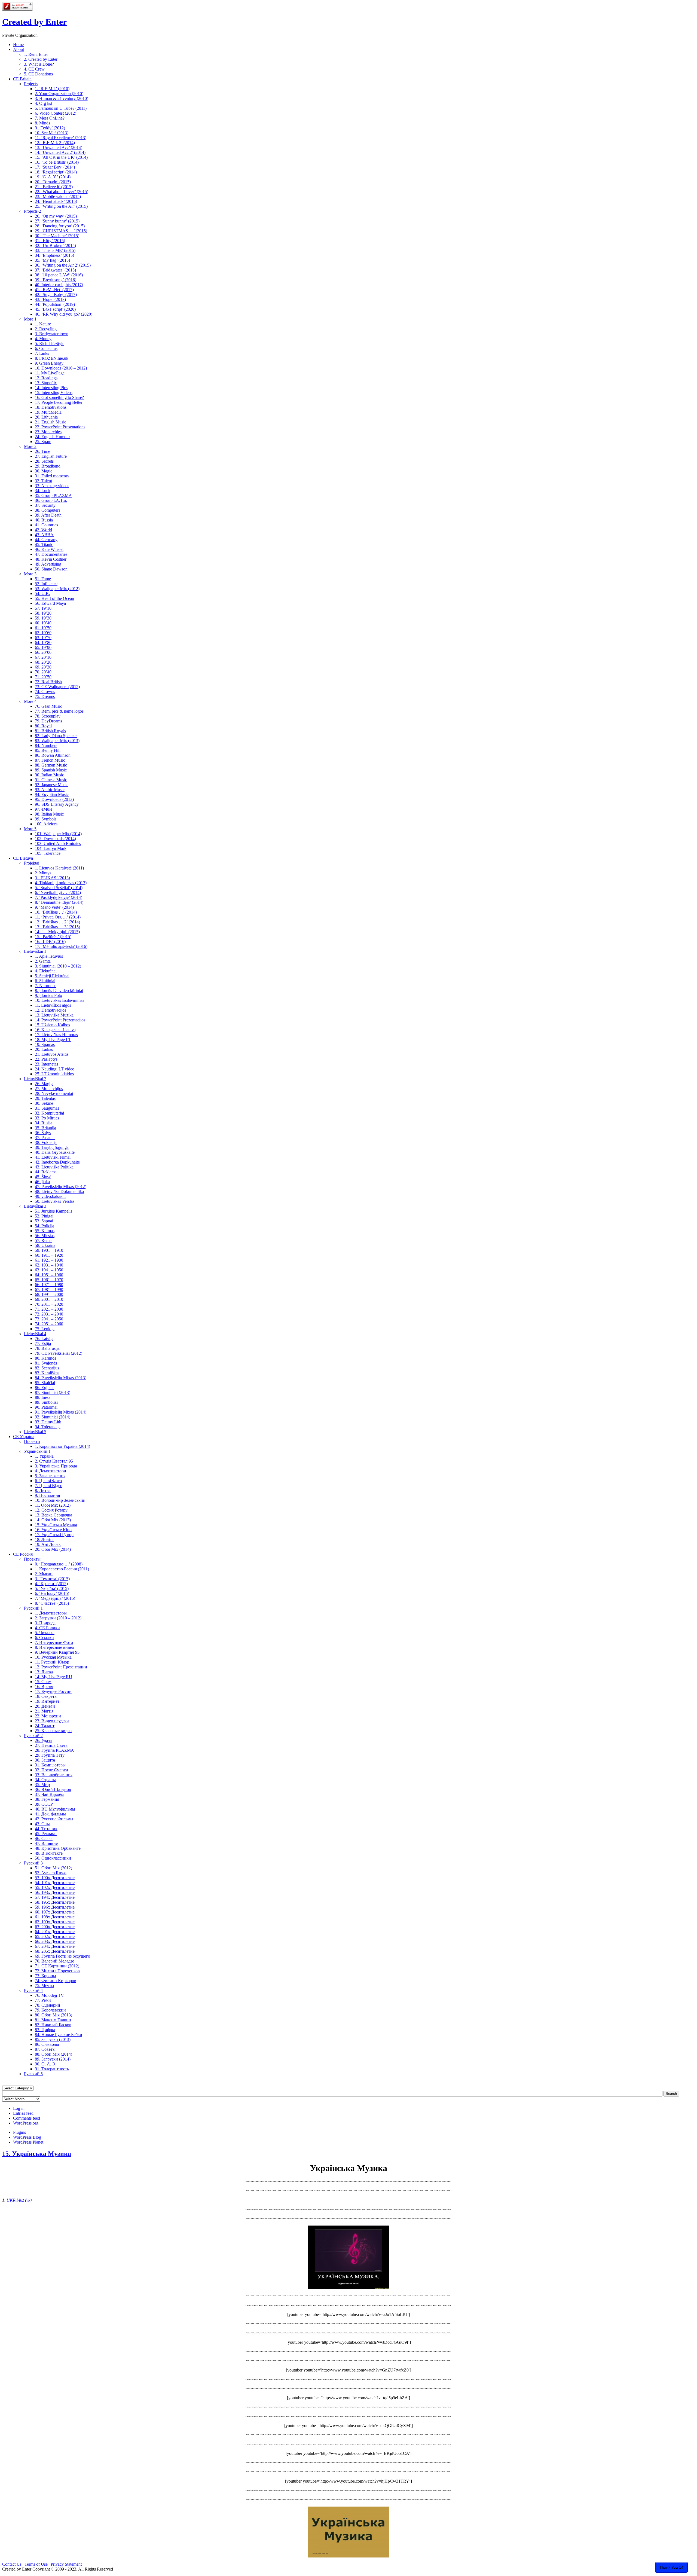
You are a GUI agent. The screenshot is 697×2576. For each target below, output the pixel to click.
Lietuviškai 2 (35, 1079)
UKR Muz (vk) (19, 2200)
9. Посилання (47, 1495)
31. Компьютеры (50, 1765)
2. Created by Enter (41, 59)
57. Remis (44, 1240)
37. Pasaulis (45, 1138)
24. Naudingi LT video (55, 1069)
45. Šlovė (43, 1177)
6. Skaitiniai (45, 981)
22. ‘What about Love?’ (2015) (62, 192)
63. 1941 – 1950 (49, 1270)
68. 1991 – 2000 (49, 1294)
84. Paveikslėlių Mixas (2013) (61, 1378)
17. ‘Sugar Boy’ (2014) (55, 167)
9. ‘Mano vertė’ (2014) (54, 907)
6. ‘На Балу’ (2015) (52, 1593)
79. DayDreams (48, 721)
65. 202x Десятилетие (55, 1936)
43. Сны (42, 1824)
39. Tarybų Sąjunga (52, 1147)
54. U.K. (42, 593)
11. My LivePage (50, 373)
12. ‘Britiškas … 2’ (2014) (57, 922)
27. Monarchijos (49, 1089)
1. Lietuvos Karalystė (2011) (59, 868)
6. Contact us (46, 348)
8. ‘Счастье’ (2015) (52, 1603)
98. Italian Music (49, 814)
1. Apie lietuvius (49, 956)
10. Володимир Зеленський (60, 1500)
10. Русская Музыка (53, 1657)
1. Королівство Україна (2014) (62, 1446)
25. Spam (43, 442)
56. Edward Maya (50, 603)
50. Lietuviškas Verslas (55, 1201)
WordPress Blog (27, 2137)
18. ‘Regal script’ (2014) (56, 172)
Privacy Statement (66, 2564)
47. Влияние (46, 1843)
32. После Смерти (51, 1770)
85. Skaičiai (45, 1383)
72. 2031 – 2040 (49, 1314)
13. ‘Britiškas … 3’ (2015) (57, 927)
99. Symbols (46, 819)
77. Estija (43, 1343)
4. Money (43, 339)
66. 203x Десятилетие (55, 1941)
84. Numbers (46, 745)
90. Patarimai (46, 1407)
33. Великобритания (54, 1775)
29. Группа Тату (50, 1755)
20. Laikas (44, 1049)
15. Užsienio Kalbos (52, 1025)
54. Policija (45, 1226)
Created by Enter (34, 22)
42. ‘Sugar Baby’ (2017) (56, 294)
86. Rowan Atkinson (53, 755)
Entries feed (23, 2113)
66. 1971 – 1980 (49, 1285)
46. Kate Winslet (49, 549)
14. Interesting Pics (51, 388)
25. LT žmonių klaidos (54, 1074)
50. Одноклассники (53, 1858)
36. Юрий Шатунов (53, 1789)
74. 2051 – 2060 (49, 1324)
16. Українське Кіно (53, 1530)
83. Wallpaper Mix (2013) (57, 741)
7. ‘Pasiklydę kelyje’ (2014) (59, 897)
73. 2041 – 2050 (49, 1319)
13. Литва (44, 1672)
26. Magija (44, 1084)
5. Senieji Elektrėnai (52, 976)
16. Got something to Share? (59, 397)
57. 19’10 (43, 608)
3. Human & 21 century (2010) (62, 98)
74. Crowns (45, 692)
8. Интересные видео (54, 1647)
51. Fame (43, 579)
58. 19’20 (43, 613)
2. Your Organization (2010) (59, 94)
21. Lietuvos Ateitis (52, 1054)
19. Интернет (47, 1701)
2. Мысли (44, 1574)
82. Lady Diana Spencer (56, 736)
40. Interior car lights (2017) (59, 285)
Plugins (19, 2132)
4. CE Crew (34, 69)
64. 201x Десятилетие (55, 1932)
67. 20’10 (43, 657)
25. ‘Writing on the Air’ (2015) (61, 206)
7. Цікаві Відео (49, 1486)
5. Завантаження (50, 1476)
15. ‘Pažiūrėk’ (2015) (53, 937)
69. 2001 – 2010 (49, 1299)
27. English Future (51, 456)
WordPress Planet (28, 2142)
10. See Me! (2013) (52, 133)
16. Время (44, 1687)
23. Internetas (46, 1064)
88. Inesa (43, 1397)
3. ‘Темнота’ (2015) (52, 1579)
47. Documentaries (51, 554)
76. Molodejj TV (49, 1995)
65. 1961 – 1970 (49, 1280)
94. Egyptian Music (52, 794)
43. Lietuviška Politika (54, 1167)
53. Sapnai (44, 1221)
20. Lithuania (46, 417)
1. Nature (43, 324)
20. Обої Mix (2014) (53, 1549)
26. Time (42, 451)
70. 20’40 (43, 672)
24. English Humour (52, 437)
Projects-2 (33, 211)
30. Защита (45, 1760)
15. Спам (43, 1682)
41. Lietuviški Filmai (53, 1157)
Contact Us (12, 2564)
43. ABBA (44, 535)
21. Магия (44, 1711)
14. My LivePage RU (54, 1677)
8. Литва (43, 1490)
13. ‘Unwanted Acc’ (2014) (59, 147)
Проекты (32, 1559)
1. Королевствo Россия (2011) (62, 1569)
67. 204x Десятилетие (55, 1946)
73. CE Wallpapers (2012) (57, 687)
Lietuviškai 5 (35, 1432)
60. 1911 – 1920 (49, 1255)
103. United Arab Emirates (58, 843)
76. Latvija (44, 1339)
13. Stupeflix (46, 383)
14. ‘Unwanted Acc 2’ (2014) (60, 152)
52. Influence (46, 584)
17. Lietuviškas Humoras (56, 1035)
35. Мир (42, 1785)
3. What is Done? (39, 64)
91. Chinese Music (51, 780)
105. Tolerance (48, 853)
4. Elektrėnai (46, 971)
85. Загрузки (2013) (53, 2039)
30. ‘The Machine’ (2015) (57, 236)
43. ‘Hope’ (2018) (50, 299)
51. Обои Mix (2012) (54, 1868)
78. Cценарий (48, 2005)
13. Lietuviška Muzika (54, 1015)
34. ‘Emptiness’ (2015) (54, 255)
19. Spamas (45, 1044)
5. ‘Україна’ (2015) (52, 1588)
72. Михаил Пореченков (57, 1971)
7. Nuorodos (46, 986)
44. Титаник (46, 1829)
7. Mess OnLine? (50, 118)
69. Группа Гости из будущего (62, 1956)
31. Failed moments (52, 476)
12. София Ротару (51, 1510)
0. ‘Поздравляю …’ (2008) (59, 1564)
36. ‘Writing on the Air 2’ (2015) (63, 265)
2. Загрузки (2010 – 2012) (58, 1618)
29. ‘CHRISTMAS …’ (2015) (61, 231)
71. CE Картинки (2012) (57, 1966)
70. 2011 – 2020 (49, 1304)
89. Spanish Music (51, 770)
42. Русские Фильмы (54, 1819)
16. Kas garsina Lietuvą (55, 1030)
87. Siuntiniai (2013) (53, 1392)
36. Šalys (43, 1133)
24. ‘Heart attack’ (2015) (56, 201)
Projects (31, 84)
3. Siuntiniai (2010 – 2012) (58, 966)
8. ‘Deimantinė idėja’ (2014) (59, 902)
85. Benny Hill (48, 750)
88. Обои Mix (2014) (54, 2054)
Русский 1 (33, 1608)
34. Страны (45, 1780)
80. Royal (43, 726)
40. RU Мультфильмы (55, 1809)
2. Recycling (46, 329)
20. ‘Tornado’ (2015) (53, 182)
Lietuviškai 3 (35, 1206)
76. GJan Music (48, 706)
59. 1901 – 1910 (49, 1250)
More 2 (30, 446)
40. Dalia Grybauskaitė (55, 1152)
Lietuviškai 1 (35, 951)
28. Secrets (44, 461)
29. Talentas (45, 1098)
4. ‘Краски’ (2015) (51, 1584)
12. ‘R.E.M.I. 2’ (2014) (55, 143)
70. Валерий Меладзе (54, 1961)
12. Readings (46, 378)
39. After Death (48, 515)
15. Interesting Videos (54, 393)
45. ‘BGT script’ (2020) (55, 309)
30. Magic (44, 471)
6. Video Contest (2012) (56, 113)
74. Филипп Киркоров (56, 1981)
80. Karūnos (45, 1358)
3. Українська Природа (56, 1466)
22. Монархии (48, 1716)
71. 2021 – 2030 (49, 1309)
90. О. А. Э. (46, 2064)
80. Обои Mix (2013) (54, 2015)
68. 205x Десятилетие (55, 1951)
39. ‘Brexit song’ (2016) (56, 280)
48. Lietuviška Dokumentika (59, 1191)
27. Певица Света (51, 1745)
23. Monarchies (48, 432)
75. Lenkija (45, 1329)
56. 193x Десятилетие (55, 1892)
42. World (43, 530)
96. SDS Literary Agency (57, 804)
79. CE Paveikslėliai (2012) (59, 1353)
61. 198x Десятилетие (55, 1917)
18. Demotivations (51, 407)
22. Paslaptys (46, 1059)
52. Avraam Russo (51, 1873)
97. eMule (44, 809)
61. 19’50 (43, 628)
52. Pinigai (44, 1216)
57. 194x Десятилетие (55, 1897)
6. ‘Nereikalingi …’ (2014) (58, 892)
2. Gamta (43, 961)
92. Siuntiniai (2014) (53, 1417)
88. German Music (51, 765)
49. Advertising (48, 564)
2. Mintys (43, 873)
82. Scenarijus (47, 1368)
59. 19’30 (43, 618)
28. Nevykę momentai (54, 1093)
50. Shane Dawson (51, 569)
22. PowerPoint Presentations (60, 427)
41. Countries (46, 525)
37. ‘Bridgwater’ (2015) (55, 270)
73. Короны (45, 1976)
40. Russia (44, 520)
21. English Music (51, 422)
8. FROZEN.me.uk (52, 358)
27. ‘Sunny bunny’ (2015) (57, 221)
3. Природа (45, 1623)
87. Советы (45, 2049)
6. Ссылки (44, 1638)
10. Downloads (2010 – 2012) (61, 368)
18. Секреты (46, 1696)
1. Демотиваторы (51, 1613)
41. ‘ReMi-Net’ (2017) (54, 290)
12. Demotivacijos (51, 1010)
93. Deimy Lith (48, 1422)
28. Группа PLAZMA (54, 1750)
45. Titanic (44, 544)
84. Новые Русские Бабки (59, 2035)
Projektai (32, 863)
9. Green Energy (49, 363)
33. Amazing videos (52, 486)
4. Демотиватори (51, 1471)
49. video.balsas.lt (50, 1196)
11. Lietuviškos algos (53, 1005)
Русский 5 (33, 2074)
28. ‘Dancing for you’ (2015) (60, 226)
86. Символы (47, 2044)
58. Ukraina (45, 1245)
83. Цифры (45, 2030)
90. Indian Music (49, 775)
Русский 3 (33, 1863)
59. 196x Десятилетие (55, 1907)
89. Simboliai (46, 1402)
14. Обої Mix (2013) (53, 1520)
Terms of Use (36, 2564)
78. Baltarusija (47, 1348)
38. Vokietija (46, 1142)
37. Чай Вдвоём (49, 1794)
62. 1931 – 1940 (49, 1265)
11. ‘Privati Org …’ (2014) (58, 917)
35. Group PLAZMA (53, 495)
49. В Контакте (49, 1853)
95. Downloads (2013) (54, 799)
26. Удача (43, 1740)
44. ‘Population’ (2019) (55, 304)
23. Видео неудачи (52, 1721)
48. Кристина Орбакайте (58, 1848)
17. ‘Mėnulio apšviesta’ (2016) (61, 946)
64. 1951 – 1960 (49, 1275)
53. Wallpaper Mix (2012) (57, 589)
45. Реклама (46, 1834)
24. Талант (45, 1726)
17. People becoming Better (59, 402)
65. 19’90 (43, 647)
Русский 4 (33, 1990)
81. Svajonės (46, 1363)
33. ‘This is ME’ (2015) (55, 250)
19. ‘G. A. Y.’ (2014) (53, 177)
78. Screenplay (48, 716)
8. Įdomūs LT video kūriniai (59, 991)
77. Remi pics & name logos (59, 711)
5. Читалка (45, 1633)
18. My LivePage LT (53, 1040)
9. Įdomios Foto (48, 995)
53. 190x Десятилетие (55, 1878)
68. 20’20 (43, 662)
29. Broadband (48, 466)
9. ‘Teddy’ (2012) (50, 128)
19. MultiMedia (48, 412)
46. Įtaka (42, 1182)
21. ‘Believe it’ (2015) (54, 187)
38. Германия (47, 1799)
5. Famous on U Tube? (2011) (61, 108)
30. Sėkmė (44, 1103)
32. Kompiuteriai (49, 1113)
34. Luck (43, 491)
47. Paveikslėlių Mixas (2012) (61, 1187)
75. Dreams (45, 696)
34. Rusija (44, 1123)
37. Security (45, 505)
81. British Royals (50, 731)
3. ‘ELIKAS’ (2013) (52, 878)
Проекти (32, 1441)
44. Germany (46, 540)
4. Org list (43, 103)
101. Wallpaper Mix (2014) (58, 834)
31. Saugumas (47, 1108)
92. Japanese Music (52, 785)
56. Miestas (45, 1236)
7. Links (42, 353)
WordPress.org (26, 2123)
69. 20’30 (43, 667)
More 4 (30, 701)
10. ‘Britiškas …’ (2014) (56, 912)
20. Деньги (45, 1706)
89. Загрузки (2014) (53, 2059)
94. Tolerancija (48, 1427)
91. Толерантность (52, 2069)
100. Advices (46, 824)
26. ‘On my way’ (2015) (56, 216)
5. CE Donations (38, 74)
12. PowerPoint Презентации (61, 1667)
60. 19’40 (43, 623)
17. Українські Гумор (54, 1535)
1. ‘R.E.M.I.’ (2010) (52, 89)
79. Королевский (50, 2010)
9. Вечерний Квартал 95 (57, 1652)
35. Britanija (45, 1128)
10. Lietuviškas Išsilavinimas (59, 1000)
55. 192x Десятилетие (55, 1887)
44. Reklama (46, 1172)
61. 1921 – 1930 (49, 1260)
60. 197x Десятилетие (55, 1912)
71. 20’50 (43, 677)
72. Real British (48, 682)
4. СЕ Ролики (47, 1628)
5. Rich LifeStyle (50, 344)
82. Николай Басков (53, 2025)
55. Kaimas (45, 1231)
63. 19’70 (43, 638)
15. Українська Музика (56, 1525)
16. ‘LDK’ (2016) (50, 941)
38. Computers (48, 510)
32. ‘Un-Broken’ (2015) (55, 245)
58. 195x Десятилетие (55, 1902)
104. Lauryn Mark (51, 848)
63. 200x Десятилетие (55, 1927)
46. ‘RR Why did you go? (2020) (64, 314)
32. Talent (43, 481)
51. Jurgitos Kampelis (54, 1211)
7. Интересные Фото (54, 1642)
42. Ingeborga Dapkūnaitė (57, 1162)
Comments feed (27, 2118)
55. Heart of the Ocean (54, 598)
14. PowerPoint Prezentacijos (60, 1020)
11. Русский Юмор (52, 1662)
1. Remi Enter (36, 54)
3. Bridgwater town (52, 334)
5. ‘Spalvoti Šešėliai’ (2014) (59, 888)
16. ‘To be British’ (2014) (57, 162)
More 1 (30, 319)
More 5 (30, 829)
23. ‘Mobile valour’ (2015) (58, 196)
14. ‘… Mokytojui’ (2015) (57, 932)
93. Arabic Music (50, 790)
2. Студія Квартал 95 (54, 1461)
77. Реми (43, 2000)
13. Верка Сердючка (54, 1515)
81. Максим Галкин (53, 2020)
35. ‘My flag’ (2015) (52, 260)
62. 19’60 (43, 633)
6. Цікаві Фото (48, 1481)
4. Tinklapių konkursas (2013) (61, 883)
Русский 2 (33, 1736)
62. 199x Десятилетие (55, 1922)
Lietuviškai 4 (35, 1334)
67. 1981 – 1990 (49, 1289)
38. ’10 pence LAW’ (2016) (59, 275)
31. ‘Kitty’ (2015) (50, 241)
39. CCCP (44, 1804)
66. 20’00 (43, 652)
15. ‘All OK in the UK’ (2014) (61, 157)
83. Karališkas (47, 1373)
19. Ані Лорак (48, 1544)
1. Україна (44, 1456)
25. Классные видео (53, 1731)
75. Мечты (45, 1986)
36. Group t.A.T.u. (51, 500)
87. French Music (50, 760)
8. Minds (42, 123)
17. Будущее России (53, 1691)
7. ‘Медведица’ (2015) (55, 1598)
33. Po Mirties (47, 1118)
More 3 (30, 574)
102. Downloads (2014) (55, 839)
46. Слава (44, 1838)
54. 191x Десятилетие (55, 1883)
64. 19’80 (43, 643)
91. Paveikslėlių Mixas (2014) (61, 1412)
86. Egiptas (45, 1388)
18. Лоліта (44, 1539)
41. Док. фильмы (50, 1814)
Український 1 (37, 1451)
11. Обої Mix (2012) (53, 1505)
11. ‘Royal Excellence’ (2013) (61, 138)
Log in (19, 2108)
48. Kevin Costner (51, 559)
